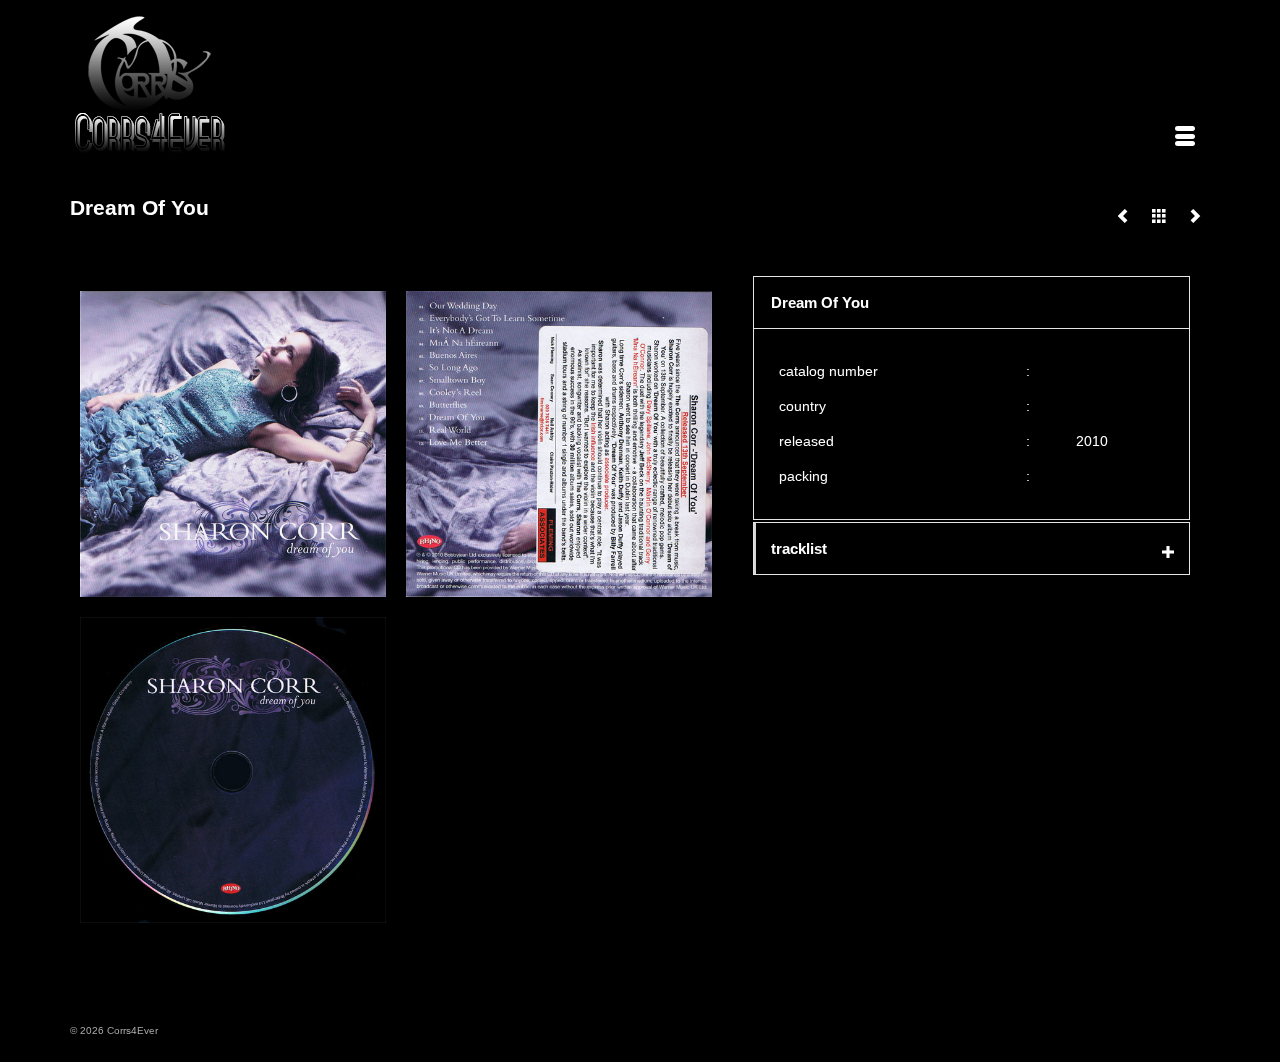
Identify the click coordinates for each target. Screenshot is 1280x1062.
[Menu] (1185, 138)
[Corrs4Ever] (252, 84)
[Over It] (1195, 216)
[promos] (1159, 216)
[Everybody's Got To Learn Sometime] (1123, 216)
